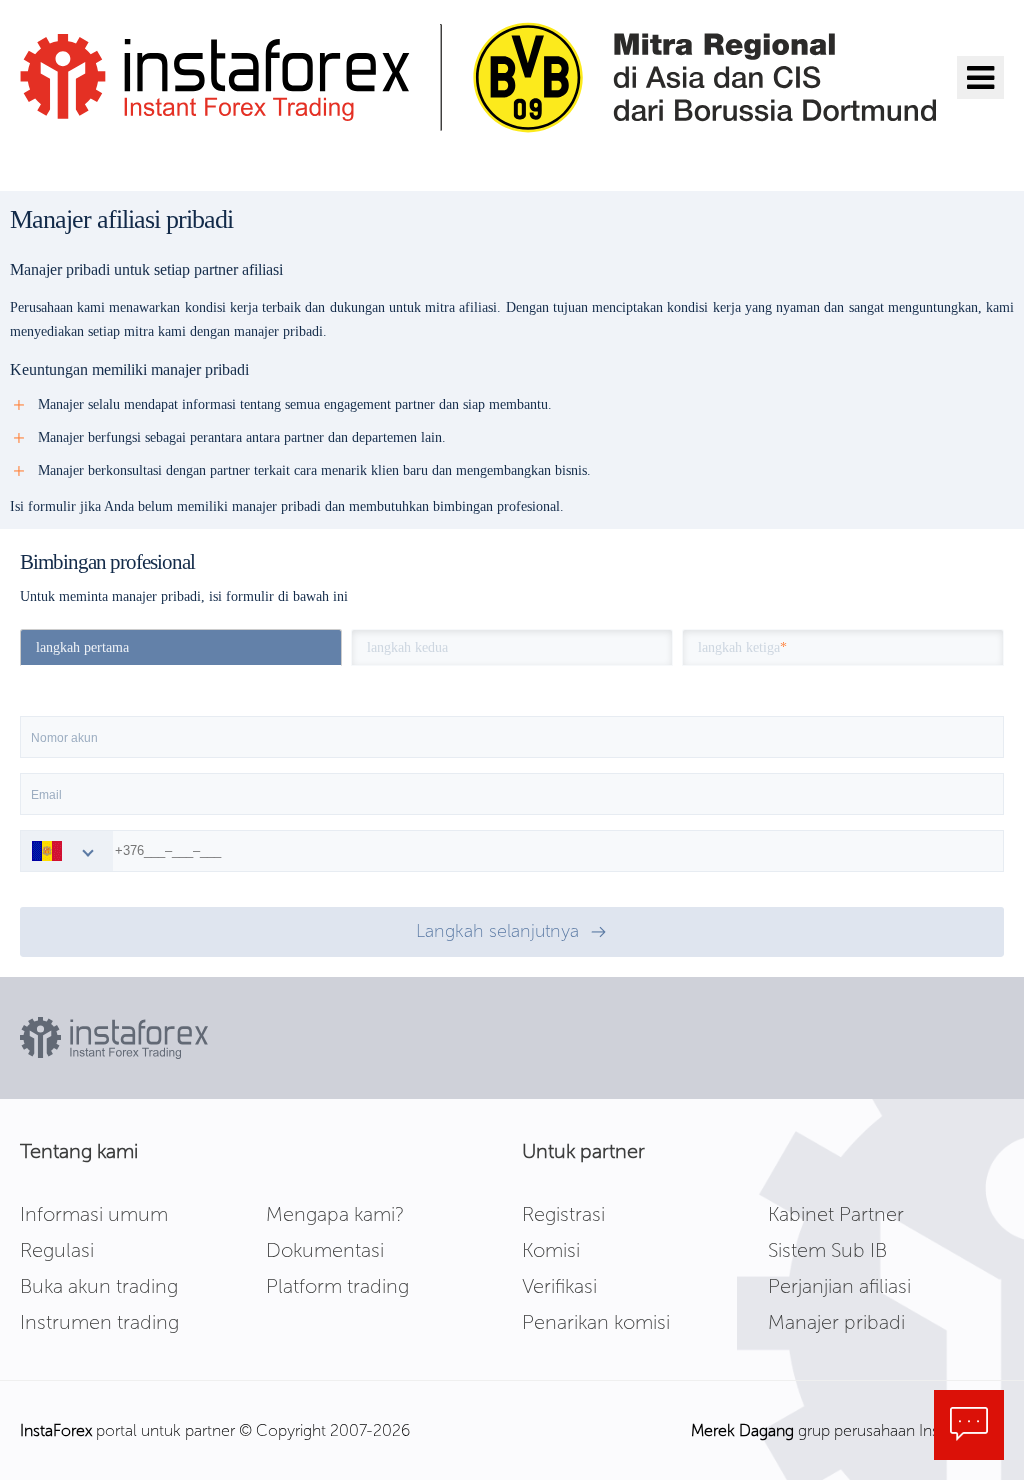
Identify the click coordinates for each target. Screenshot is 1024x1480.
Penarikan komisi (596, 1322)
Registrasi (563, 1214)
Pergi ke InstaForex (133, 160)
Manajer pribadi (836, 1322)
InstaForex (56, 1430)
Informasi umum (94, 1214)
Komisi (551, 1250)
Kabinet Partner (836, 1214)
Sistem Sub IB (827, 1250)
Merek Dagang (742, 1430)
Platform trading (337, 1286)
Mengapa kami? (335, 1214)
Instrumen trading (99, 1322)
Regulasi (57, 1250)
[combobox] (67, 851)
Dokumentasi (325, 1250)
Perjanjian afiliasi (839, 1286)
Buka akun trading (99, 1286)
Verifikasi (559, 1286)
